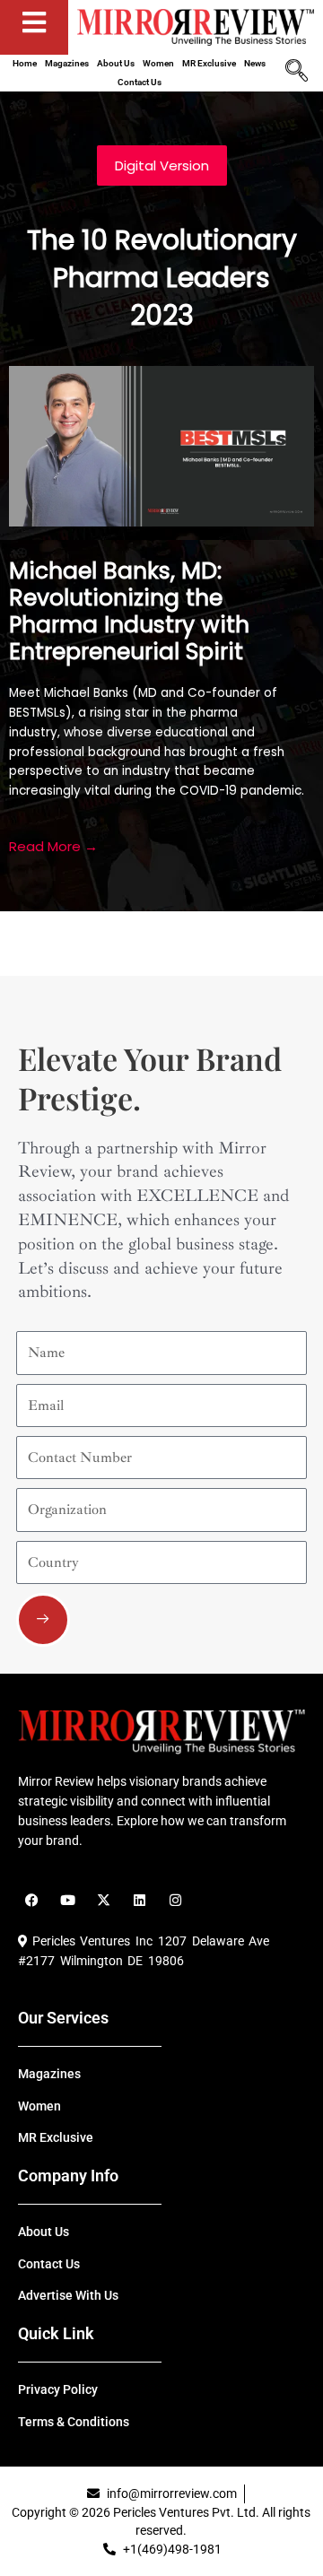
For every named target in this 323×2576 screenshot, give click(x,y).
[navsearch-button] (296, 73)
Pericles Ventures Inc (90, 1941)
